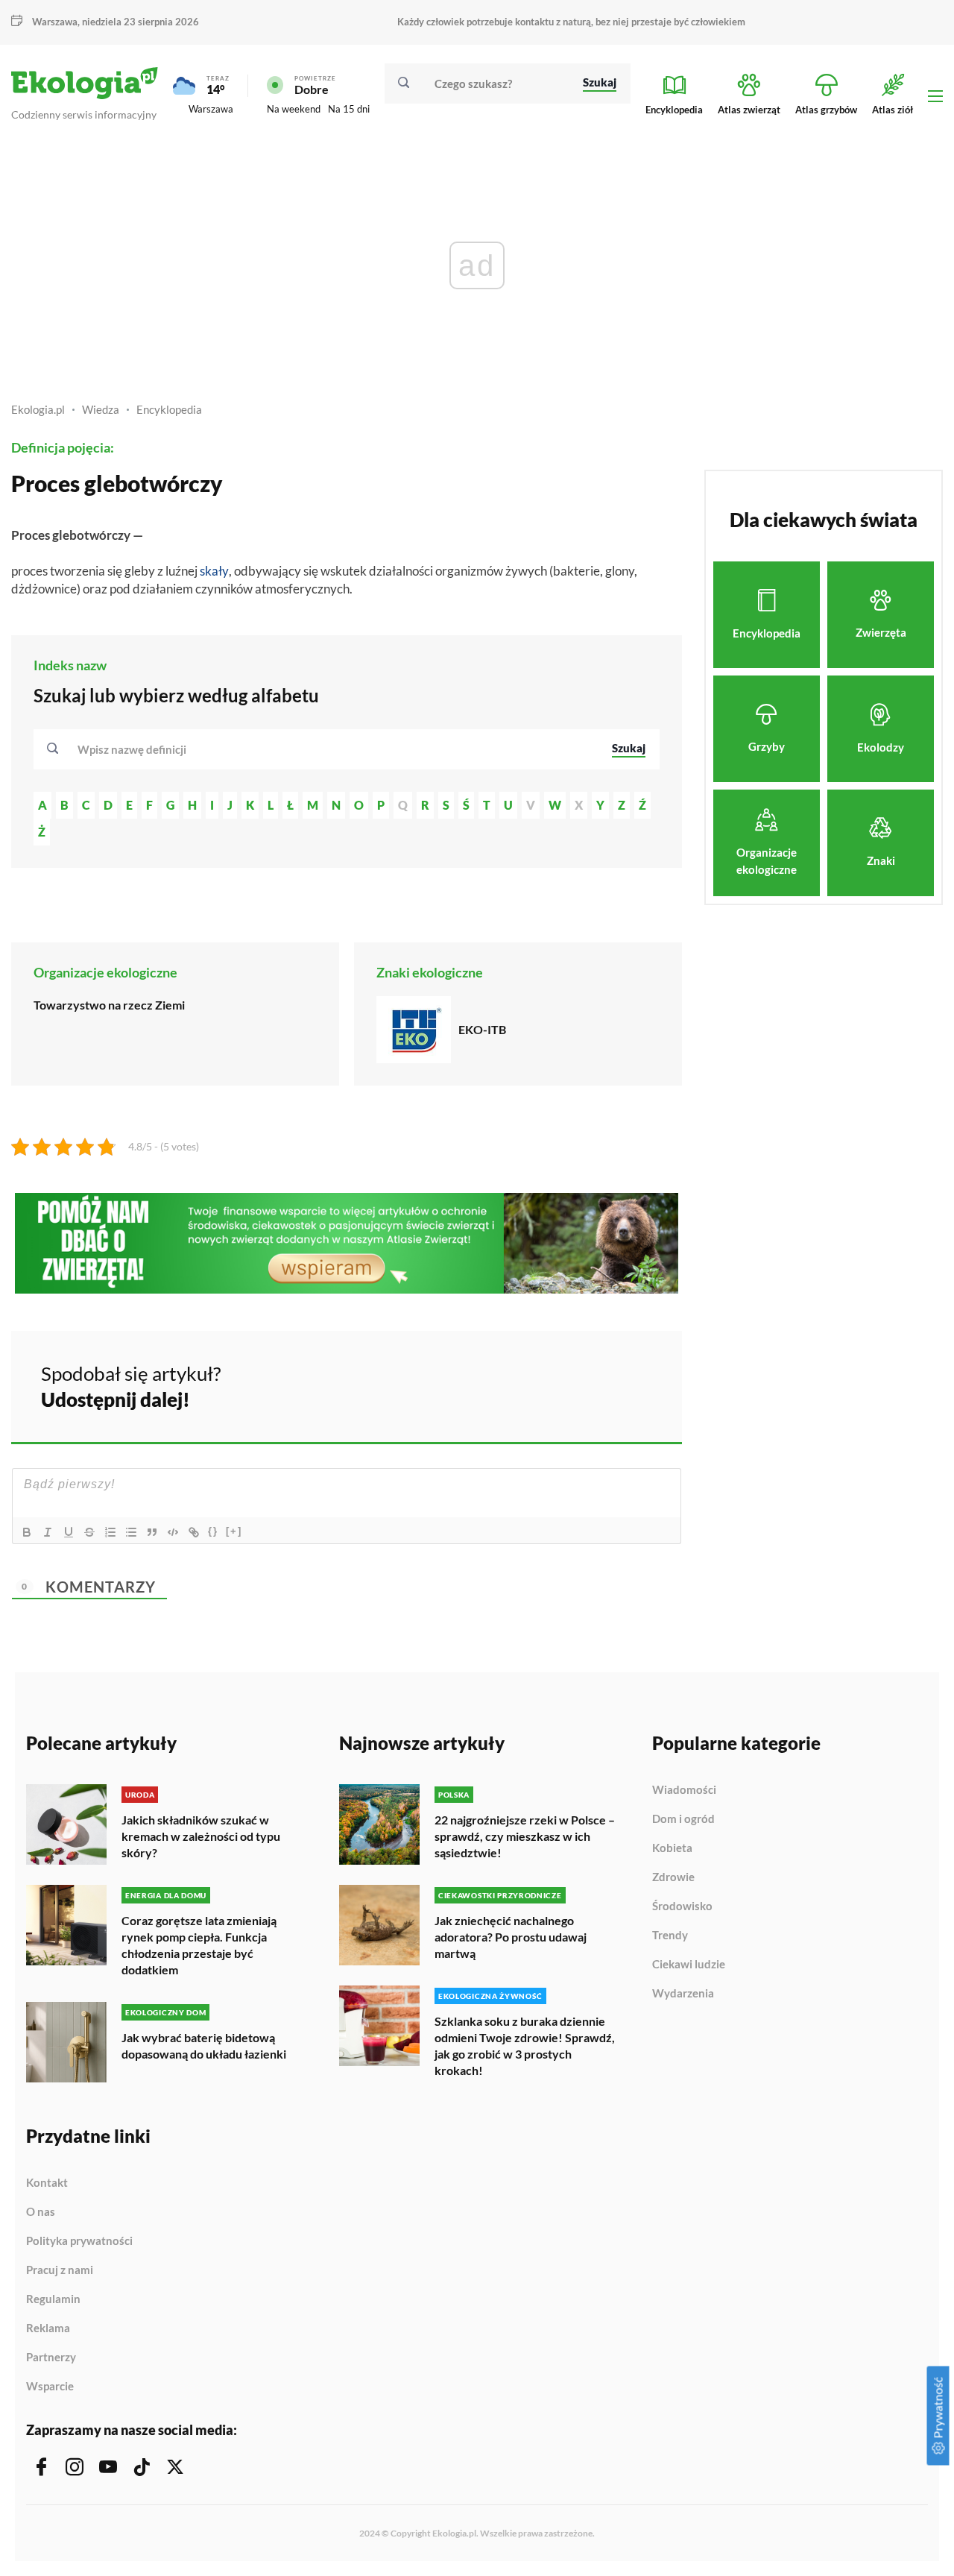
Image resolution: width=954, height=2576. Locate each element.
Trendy (670, 1936)
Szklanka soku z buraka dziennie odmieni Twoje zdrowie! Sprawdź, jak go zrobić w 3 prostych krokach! (525, 2046)
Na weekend (294, 109)
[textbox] (136, 749)
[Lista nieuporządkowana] (131, 1532)
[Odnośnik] (194, 1532)
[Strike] (89, 1532)
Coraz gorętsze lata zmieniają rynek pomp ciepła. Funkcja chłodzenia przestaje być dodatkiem (199, 1945)
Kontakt (47, 2183)
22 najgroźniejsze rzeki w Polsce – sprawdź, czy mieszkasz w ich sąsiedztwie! (525, 1836)
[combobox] (335, 749)
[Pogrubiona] (27, 1532)
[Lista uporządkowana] (110, 1532)
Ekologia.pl (38, 409)
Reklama (48, 2328)
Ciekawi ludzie (689, 1965)
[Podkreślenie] (69, 1532)
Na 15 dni (349, 109)
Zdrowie (673, 1877)
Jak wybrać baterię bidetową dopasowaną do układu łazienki (204, 2046)
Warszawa (211, 109)
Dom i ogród (683, 1819)
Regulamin (53, 2299)
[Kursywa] (48, 1532)
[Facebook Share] (555, 1385)
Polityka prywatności (79, 2241)
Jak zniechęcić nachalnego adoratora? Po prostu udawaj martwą (511, 1937)
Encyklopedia (169, 409)
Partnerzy (51, 2358)
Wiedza (101, 409)
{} (213, 1531)
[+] (234, 1531)
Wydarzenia (683, 1993)
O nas (41, 2212)
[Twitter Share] (594, 1385)
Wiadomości (684, 1790)
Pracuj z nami (60, 2270)
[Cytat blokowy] (152, 1532)
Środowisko (682, 1906)
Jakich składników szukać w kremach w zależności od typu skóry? (201, 1836)
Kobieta (672, 1848)
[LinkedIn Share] (634, 1385)
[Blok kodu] (173, 1532)
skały (214, 571)
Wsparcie (50, 2386)
